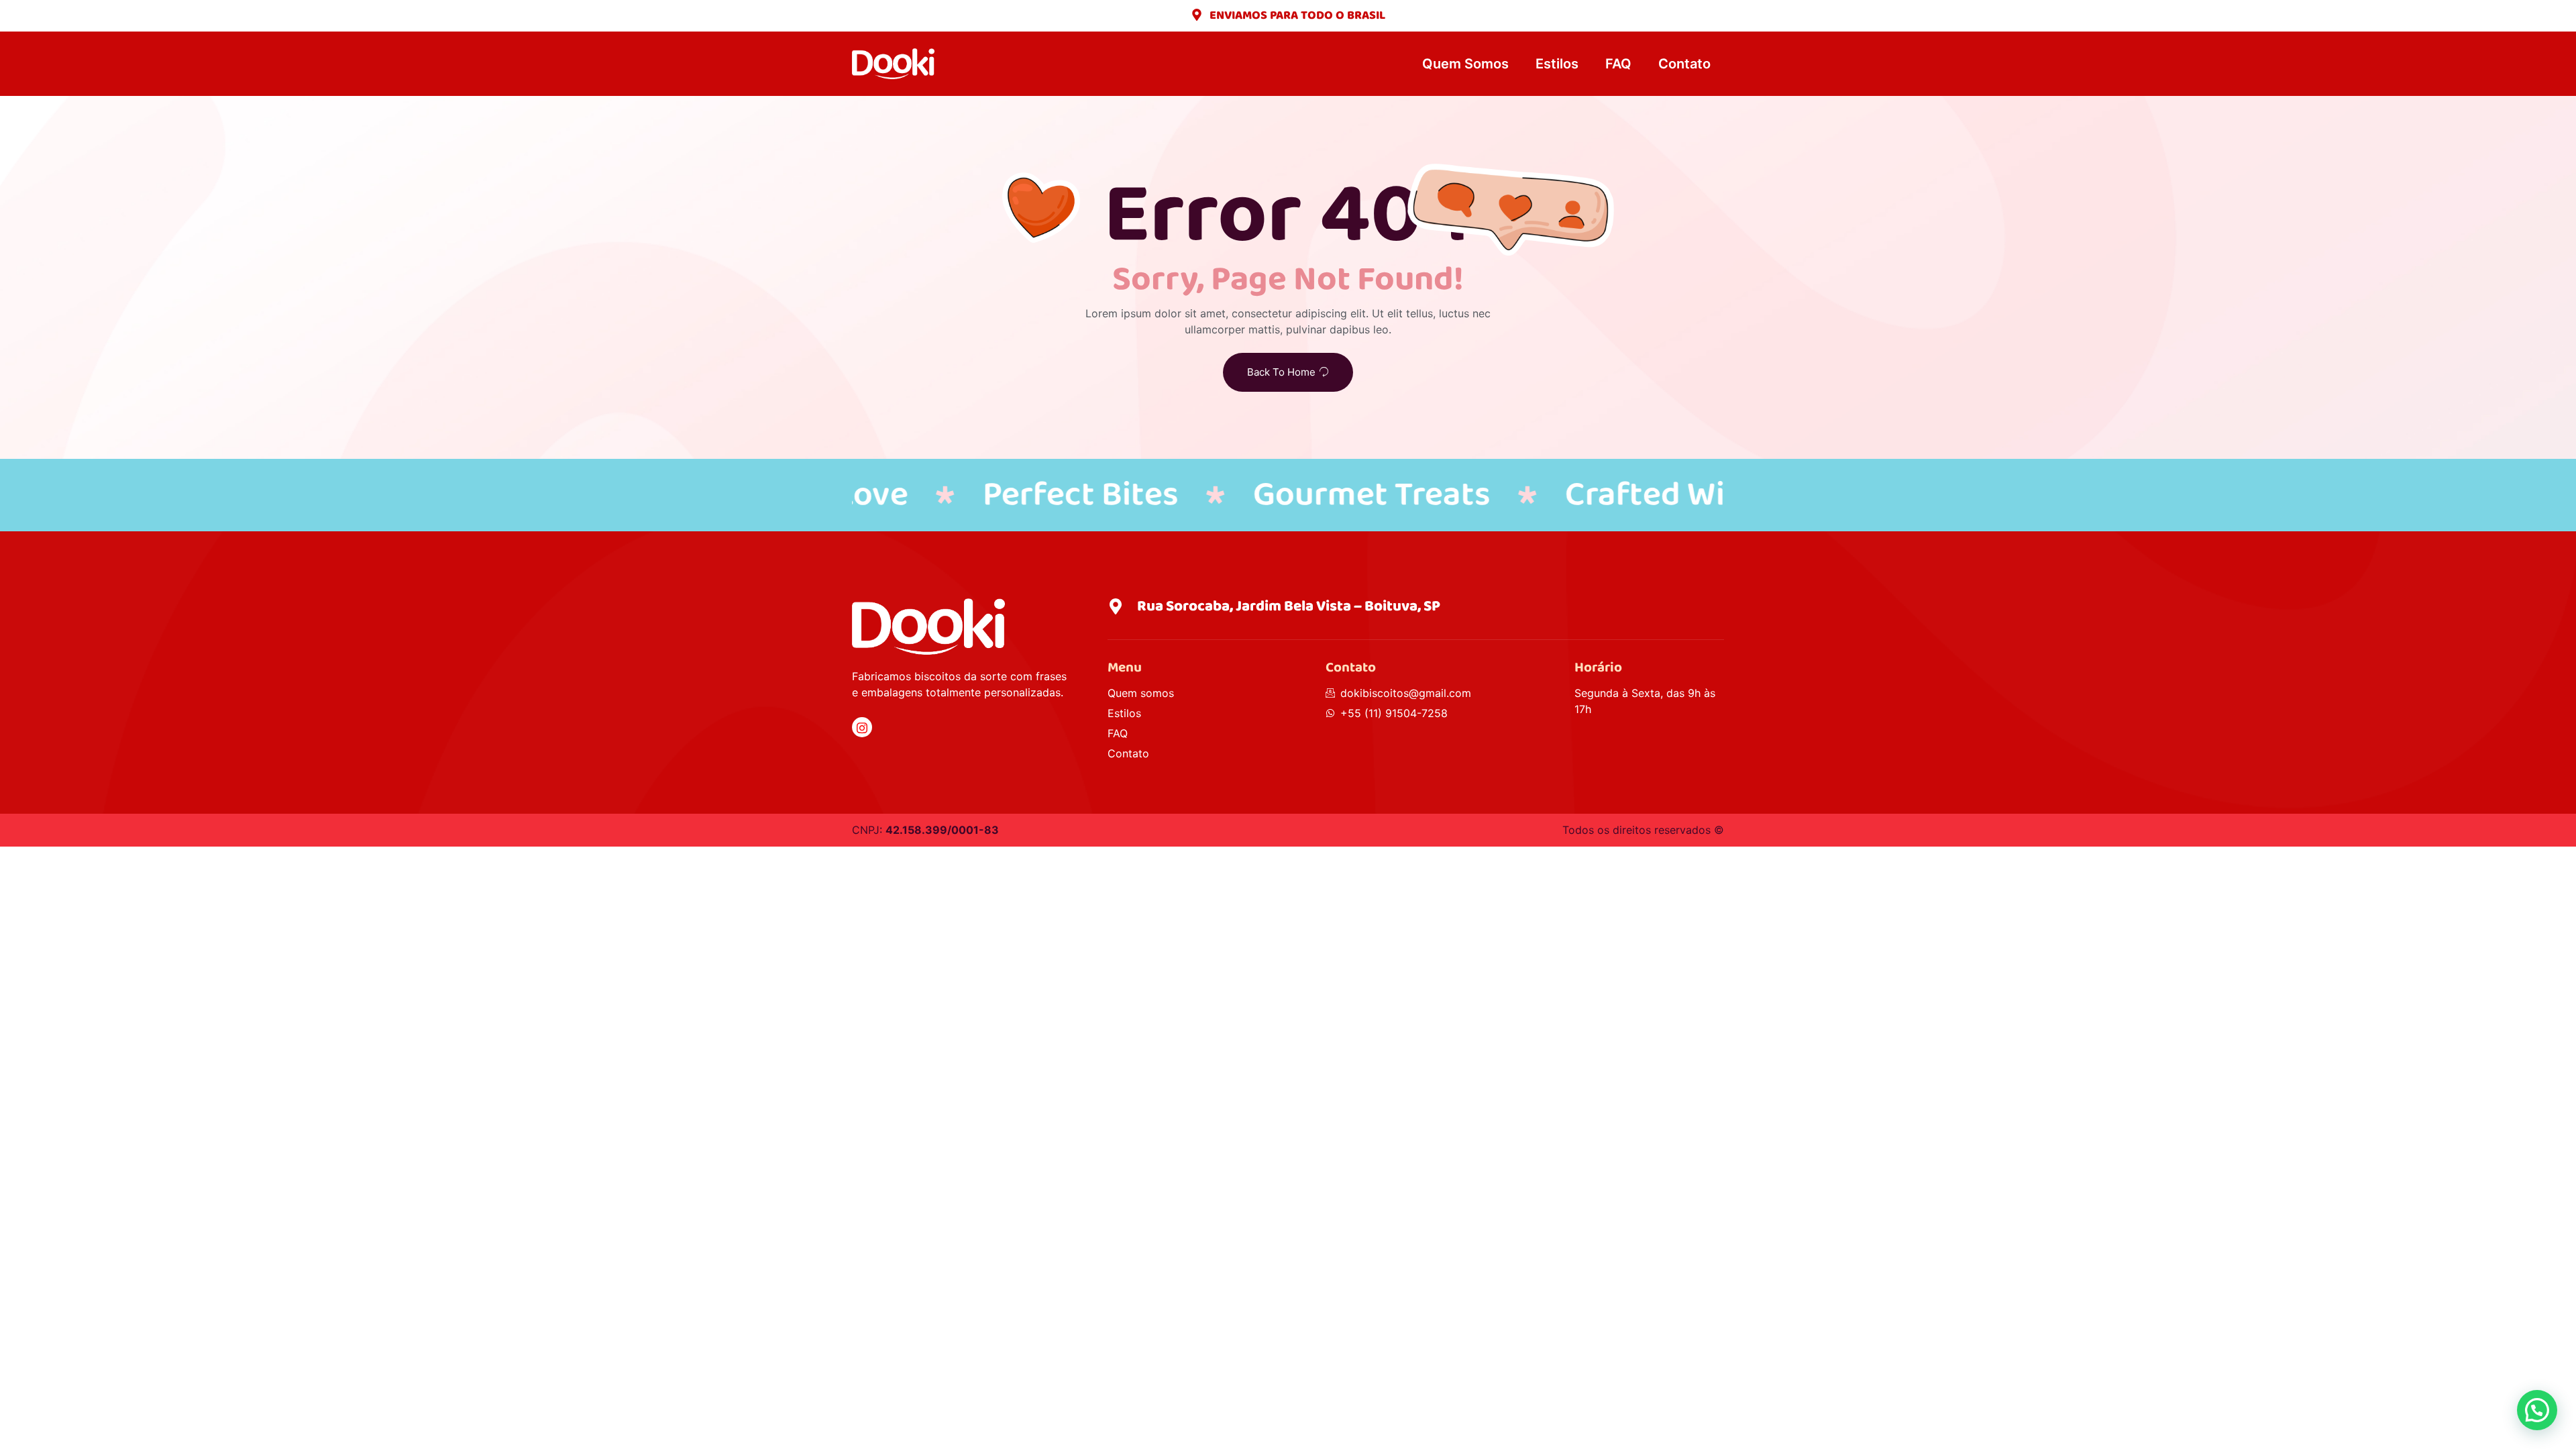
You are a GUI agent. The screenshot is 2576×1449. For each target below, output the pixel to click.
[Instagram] (862, 727)
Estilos (1557, 64)
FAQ (1618, 64)
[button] (2537, 1410)
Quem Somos (1465, 64)
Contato (1684, 64)
